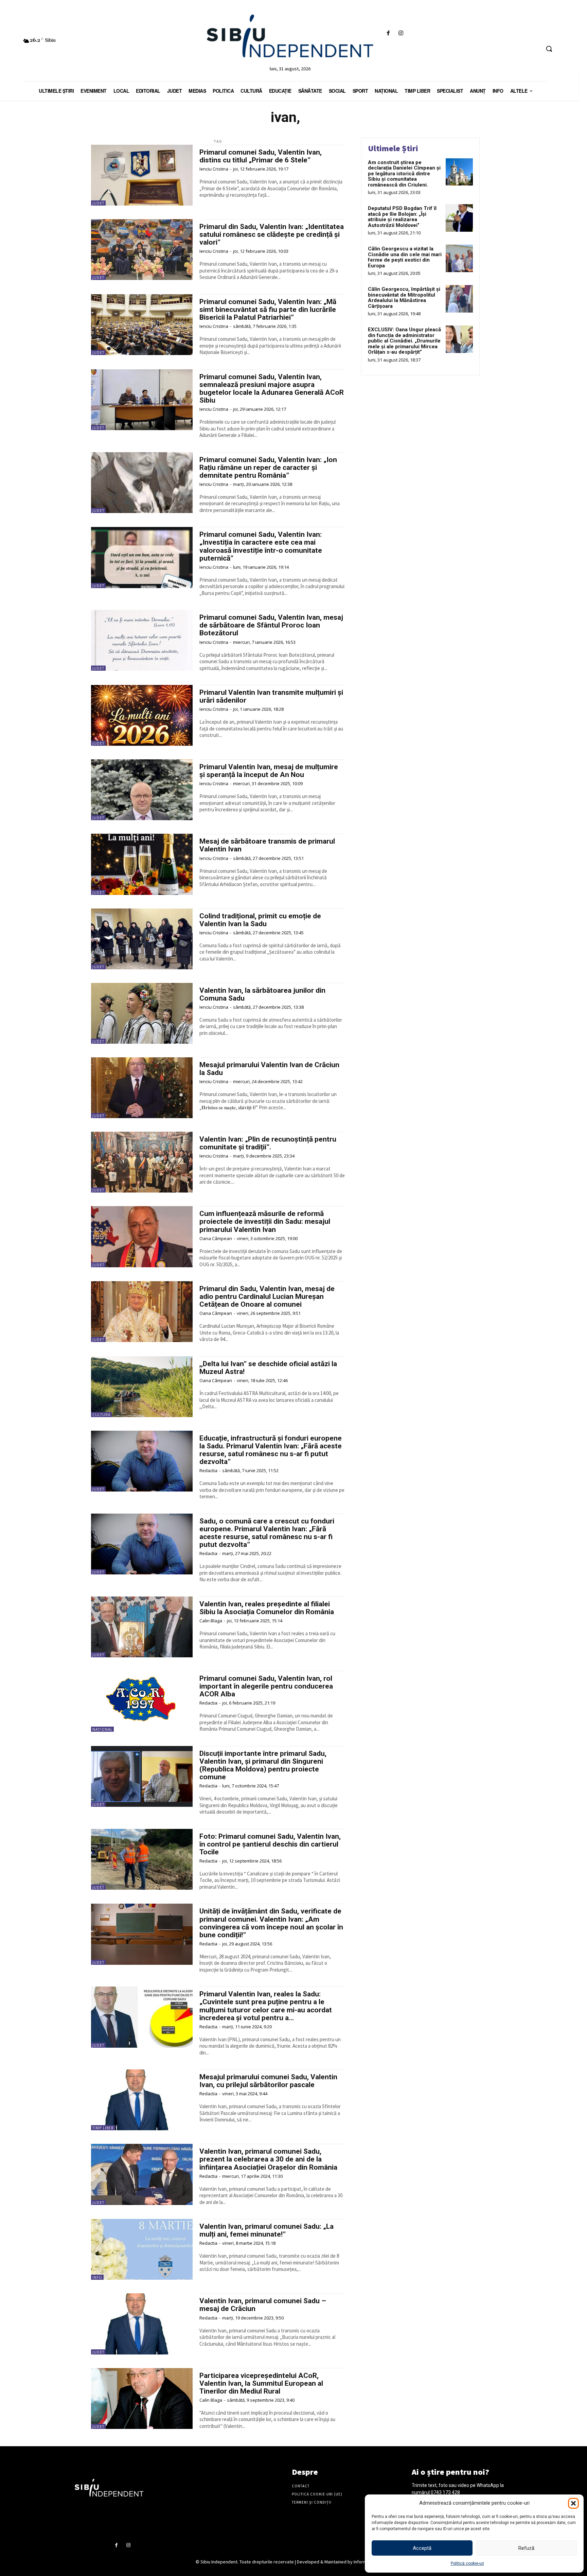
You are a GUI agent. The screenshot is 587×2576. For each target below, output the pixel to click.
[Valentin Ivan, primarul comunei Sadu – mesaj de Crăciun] (142, 2324)
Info (97, 2277)
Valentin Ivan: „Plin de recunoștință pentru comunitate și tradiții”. (268, 1143)
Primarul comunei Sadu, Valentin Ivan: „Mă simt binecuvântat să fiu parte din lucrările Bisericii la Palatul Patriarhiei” (268, 310)
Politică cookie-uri (467, 2563)
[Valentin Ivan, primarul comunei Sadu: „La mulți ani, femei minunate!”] (142, 2249)
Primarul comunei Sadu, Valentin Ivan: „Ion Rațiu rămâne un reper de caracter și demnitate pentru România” (268, 467)
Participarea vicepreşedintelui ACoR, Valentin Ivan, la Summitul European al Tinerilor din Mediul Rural (261, 2383)
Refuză (526, 2548)
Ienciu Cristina (214, 169)
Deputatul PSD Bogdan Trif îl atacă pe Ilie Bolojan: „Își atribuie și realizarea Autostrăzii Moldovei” (402, 217)
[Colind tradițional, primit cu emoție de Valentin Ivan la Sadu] (142, 939)
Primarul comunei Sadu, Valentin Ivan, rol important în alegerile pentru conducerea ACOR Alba (266, 1686)
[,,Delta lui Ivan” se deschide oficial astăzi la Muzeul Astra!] (142, 1387)
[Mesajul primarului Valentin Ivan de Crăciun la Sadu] (142, 1088)
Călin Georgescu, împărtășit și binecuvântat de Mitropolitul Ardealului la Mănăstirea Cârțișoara (404, 298)
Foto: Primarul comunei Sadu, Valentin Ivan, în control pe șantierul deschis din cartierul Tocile (270, 1844)
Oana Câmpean (216, 1238)
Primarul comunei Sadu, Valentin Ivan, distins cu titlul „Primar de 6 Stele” (261, 156)
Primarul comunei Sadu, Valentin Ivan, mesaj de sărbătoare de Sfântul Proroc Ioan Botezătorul (271, 625)
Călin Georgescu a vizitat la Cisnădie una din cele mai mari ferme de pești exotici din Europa (405, 257)
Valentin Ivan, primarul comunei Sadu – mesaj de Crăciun (263, 2305)
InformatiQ (364, 2562)
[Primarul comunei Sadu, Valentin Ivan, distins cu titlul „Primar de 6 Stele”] (142, 175)
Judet (98, 203)
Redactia (208, 1470)
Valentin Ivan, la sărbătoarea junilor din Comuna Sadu (262, 994)
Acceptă (422, 2548)
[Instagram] (401, 33)
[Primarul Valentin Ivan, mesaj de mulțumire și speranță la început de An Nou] (142, 790)
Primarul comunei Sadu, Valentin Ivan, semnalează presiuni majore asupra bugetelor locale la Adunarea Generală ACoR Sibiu (272, 389)
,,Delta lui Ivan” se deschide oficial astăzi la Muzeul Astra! (268, 1368)
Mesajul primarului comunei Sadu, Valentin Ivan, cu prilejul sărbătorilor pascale (268, 2081)
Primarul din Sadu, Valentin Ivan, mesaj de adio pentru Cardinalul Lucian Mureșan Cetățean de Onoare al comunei (267, 1296)
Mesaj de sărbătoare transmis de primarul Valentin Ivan (267, 845)
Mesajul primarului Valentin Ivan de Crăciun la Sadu (269, 1069)
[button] (573, 2503)
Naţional (102, 1729)
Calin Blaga (211, 1621)
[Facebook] (388, 33)
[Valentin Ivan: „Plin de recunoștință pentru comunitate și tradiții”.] (142, 1162)
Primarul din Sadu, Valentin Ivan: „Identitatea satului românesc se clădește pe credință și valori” (272, 234)
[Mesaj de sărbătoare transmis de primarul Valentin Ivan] (142, 864)
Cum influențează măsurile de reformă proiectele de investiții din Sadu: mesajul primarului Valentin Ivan (265, 1221)
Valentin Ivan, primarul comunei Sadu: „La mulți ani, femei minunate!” (266, 2230)
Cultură (101, 1415)
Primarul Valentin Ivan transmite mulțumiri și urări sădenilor (271, 696)
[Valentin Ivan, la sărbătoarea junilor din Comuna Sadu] (142, 1013)
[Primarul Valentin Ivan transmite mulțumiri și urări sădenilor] (142, 715)
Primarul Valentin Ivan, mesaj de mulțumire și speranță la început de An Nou (269, 771)
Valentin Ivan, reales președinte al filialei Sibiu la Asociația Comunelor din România (267, 1608)
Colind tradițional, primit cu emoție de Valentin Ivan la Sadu (260, 920)
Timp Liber (103, 2128)
